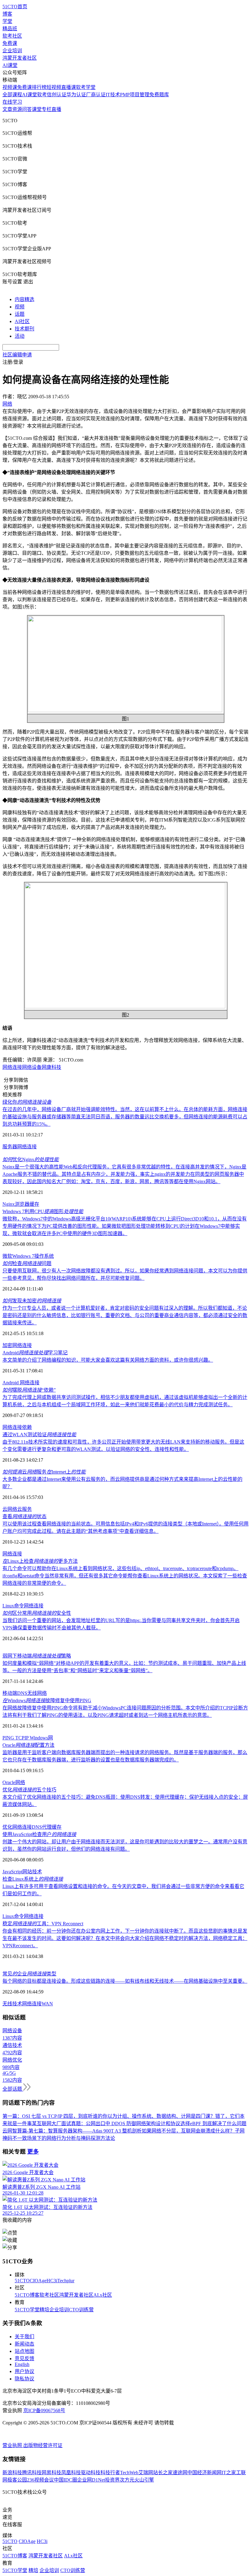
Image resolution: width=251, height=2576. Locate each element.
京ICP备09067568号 (44, 2410)
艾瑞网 (146, 2473)
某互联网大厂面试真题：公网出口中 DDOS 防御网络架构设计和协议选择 (111, 2123)
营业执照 (13, 2445)
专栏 (47, 109)
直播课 (69, 87)
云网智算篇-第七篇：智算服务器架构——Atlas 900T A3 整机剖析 (72, 2131)
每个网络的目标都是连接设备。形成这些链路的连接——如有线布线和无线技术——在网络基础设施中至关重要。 (125, 1981)
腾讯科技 (32, 2473)
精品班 (10, 29)
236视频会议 (40, 2480)
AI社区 (22, 321)
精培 (44, 2310)
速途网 (180, 2473)
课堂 (37, 109)
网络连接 (12, 1067)
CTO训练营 (81, 2310)
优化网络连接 (17, 1827)
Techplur (66, 2281)
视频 (20, 307)
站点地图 (24, 2351)
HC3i (52, 2281)
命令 (19, 1606)
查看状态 (24, 1516)
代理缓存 (52, 1827)
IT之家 (229, 2473)
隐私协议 (24, 2379)
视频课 (10, 87)
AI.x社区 (103, 2295)
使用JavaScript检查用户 (39, 1834)
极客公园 (17, 2480)
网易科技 (51, 2473)
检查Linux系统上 (33, 1879)
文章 (7, 109)
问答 (27, 109)
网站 (27, 1872)
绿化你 (27, 1102)
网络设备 (32, 1067)
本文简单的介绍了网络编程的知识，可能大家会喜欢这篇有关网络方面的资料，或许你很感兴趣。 (108, 1360)
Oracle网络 (14, 1782)
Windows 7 (23, 1256)
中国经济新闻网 (204, 2473)
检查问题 (27, 1263)
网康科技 (51, 1067)
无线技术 (12, 2004)
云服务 (24, 1509)
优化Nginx (31, 1159)
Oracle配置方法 (28, 1745)
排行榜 (39, 87)
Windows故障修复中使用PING (47, 1700)
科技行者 (110, 2473)
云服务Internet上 (44, 1472)
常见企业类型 (29, 1974)
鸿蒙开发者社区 (20, 58)
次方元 (127, 2480)
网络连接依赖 (17, 1427)
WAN (47, 2004)
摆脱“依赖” (29, 1390)
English (22, 2364)
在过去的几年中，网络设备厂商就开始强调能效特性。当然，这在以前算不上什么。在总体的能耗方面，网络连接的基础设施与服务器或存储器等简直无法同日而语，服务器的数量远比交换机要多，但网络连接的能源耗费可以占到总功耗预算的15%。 (125, 1117)
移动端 (10, 1693)
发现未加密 (32, 1301)
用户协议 (24, 2371)
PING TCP (13, 1738)
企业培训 (12, 51)
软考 (42, 95)
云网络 (10, 1509)
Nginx (9, 1204)
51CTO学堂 (27, 2310)
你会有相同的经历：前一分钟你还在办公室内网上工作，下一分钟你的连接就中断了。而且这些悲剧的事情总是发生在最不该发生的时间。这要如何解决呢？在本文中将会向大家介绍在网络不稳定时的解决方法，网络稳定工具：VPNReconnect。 (125, 1938)
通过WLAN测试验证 (39, 1435)
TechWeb (129, 2473)
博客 (7, 14)
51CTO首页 (15, 7)
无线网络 (37, 1693)
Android (11, 1383)
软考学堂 (86, 87)
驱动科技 (91, 2473)
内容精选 (24, 299)
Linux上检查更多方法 (40, 1561)
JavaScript (12, 1872)
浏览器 (22, 1204)
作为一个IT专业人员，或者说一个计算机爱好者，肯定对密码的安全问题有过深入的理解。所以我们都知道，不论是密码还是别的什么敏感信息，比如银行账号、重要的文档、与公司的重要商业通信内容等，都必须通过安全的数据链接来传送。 (125, 1315)
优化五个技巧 (29, 1790)
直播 (56, 109)
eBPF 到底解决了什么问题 (218, 2123)
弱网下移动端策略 (37, 1656)
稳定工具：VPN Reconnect (43, 1924)
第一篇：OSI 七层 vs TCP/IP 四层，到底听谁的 (52, 2116)
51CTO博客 (27, 2295)
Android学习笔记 (35, 1353)
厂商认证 (96, 95)
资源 (17, 109)
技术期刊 (24, 329)
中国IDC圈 (66, 2480)
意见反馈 (24, 2359)
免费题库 (159, 95)
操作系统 (44, 1256)
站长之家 (163, 2473)
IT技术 (113, 95)
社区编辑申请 (17, 355)
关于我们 (24, 2337)
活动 (20, 336)
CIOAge (38, 2281)
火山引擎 (144, 2480)
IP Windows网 (39, 1738)
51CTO (22, 2281)
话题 (20, 314)
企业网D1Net (91, 2480)
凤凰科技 (71, 2473)
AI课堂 (10, 65)
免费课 (10, 43)
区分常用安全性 (37, 1613)
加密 (7, 1345)
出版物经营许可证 (43, 2445)
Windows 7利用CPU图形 (43, 1211)
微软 (7, 1256)
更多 (33, 2152)
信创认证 (57, 95)
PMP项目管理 (135, 95)
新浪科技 (12, 2473)
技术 (37, 1872)
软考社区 (12, 36)
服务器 (10, 1147)
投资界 (112, 2480)
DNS (22, 1693)
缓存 (34, 1204)
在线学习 (12, 102)
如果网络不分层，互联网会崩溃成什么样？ (188, 2131)
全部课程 (12, 95)
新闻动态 (24, 2344)
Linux (8, 1606)
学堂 (7, 21)
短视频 (54, 87)
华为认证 (76, 95)
